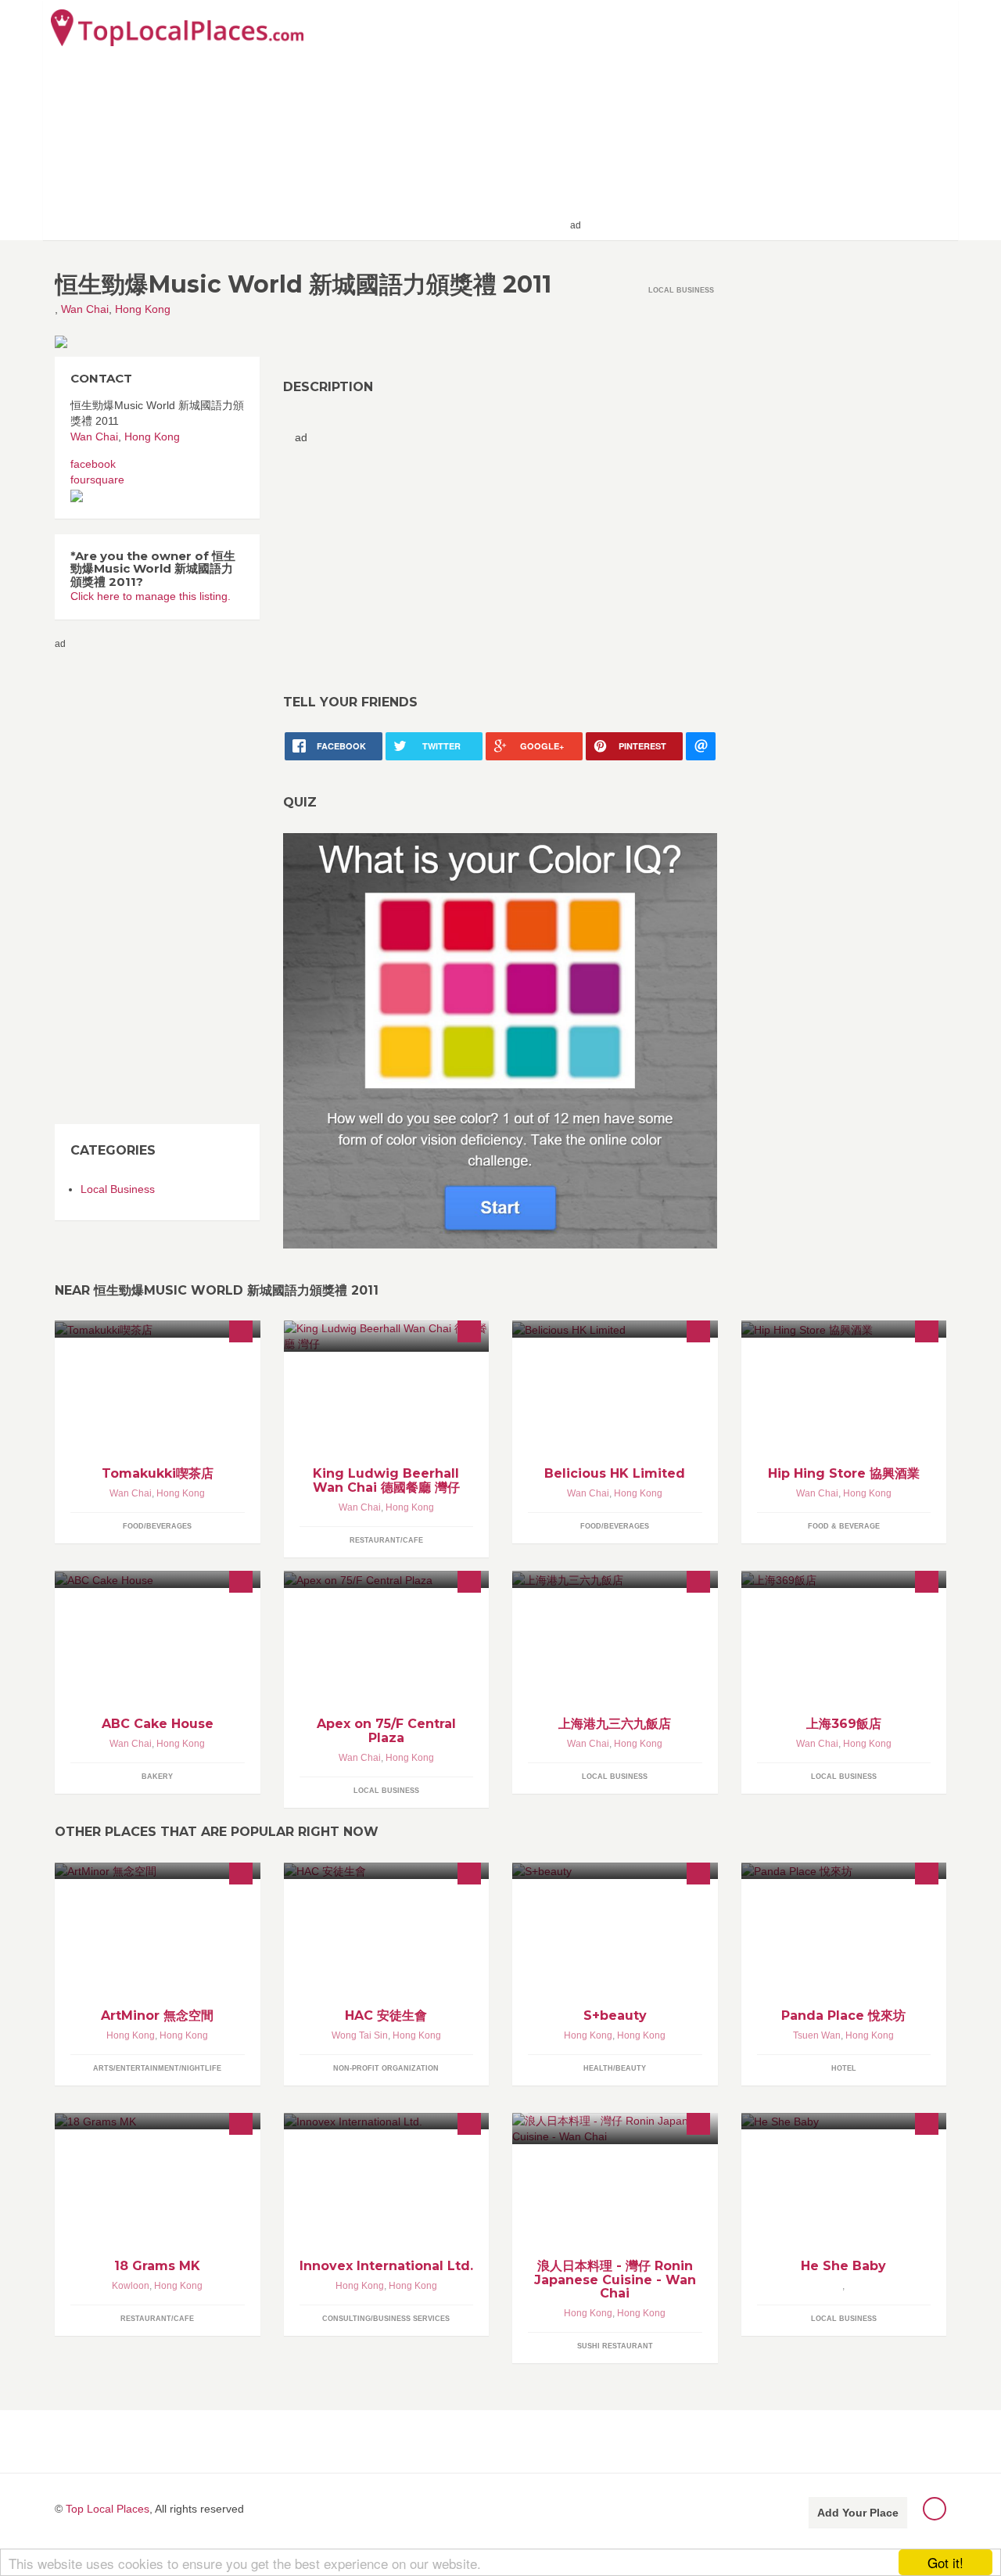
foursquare (97, 480)
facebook (93, 464)
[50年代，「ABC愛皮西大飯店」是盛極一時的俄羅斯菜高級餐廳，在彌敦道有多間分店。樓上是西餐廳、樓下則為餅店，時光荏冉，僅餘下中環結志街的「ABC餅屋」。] (158, 1579)
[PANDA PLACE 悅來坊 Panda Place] (844, 1871)
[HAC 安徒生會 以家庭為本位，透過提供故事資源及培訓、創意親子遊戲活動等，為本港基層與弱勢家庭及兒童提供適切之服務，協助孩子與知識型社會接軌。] (387, 1871)
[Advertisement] (767, 119)
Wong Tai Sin (360, 2035)
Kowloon (131, 2286)
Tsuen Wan (817, 2035)
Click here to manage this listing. (151, 596)
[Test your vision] (500, 1040)
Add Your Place (858, 2513)
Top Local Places (108, 2509)
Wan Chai (85, 309)
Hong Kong (143, 309)
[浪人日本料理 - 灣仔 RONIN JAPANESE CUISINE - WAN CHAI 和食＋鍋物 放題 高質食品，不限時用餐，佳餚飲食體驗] (615, 2129)
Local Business (118, 1189)
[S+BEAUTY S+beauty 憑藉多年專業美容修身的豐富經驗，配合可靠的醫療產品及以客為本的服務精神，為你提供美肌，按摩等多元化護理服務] (615, 1871)
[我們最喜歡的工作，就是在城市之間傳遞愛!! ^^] (158, 1329)
